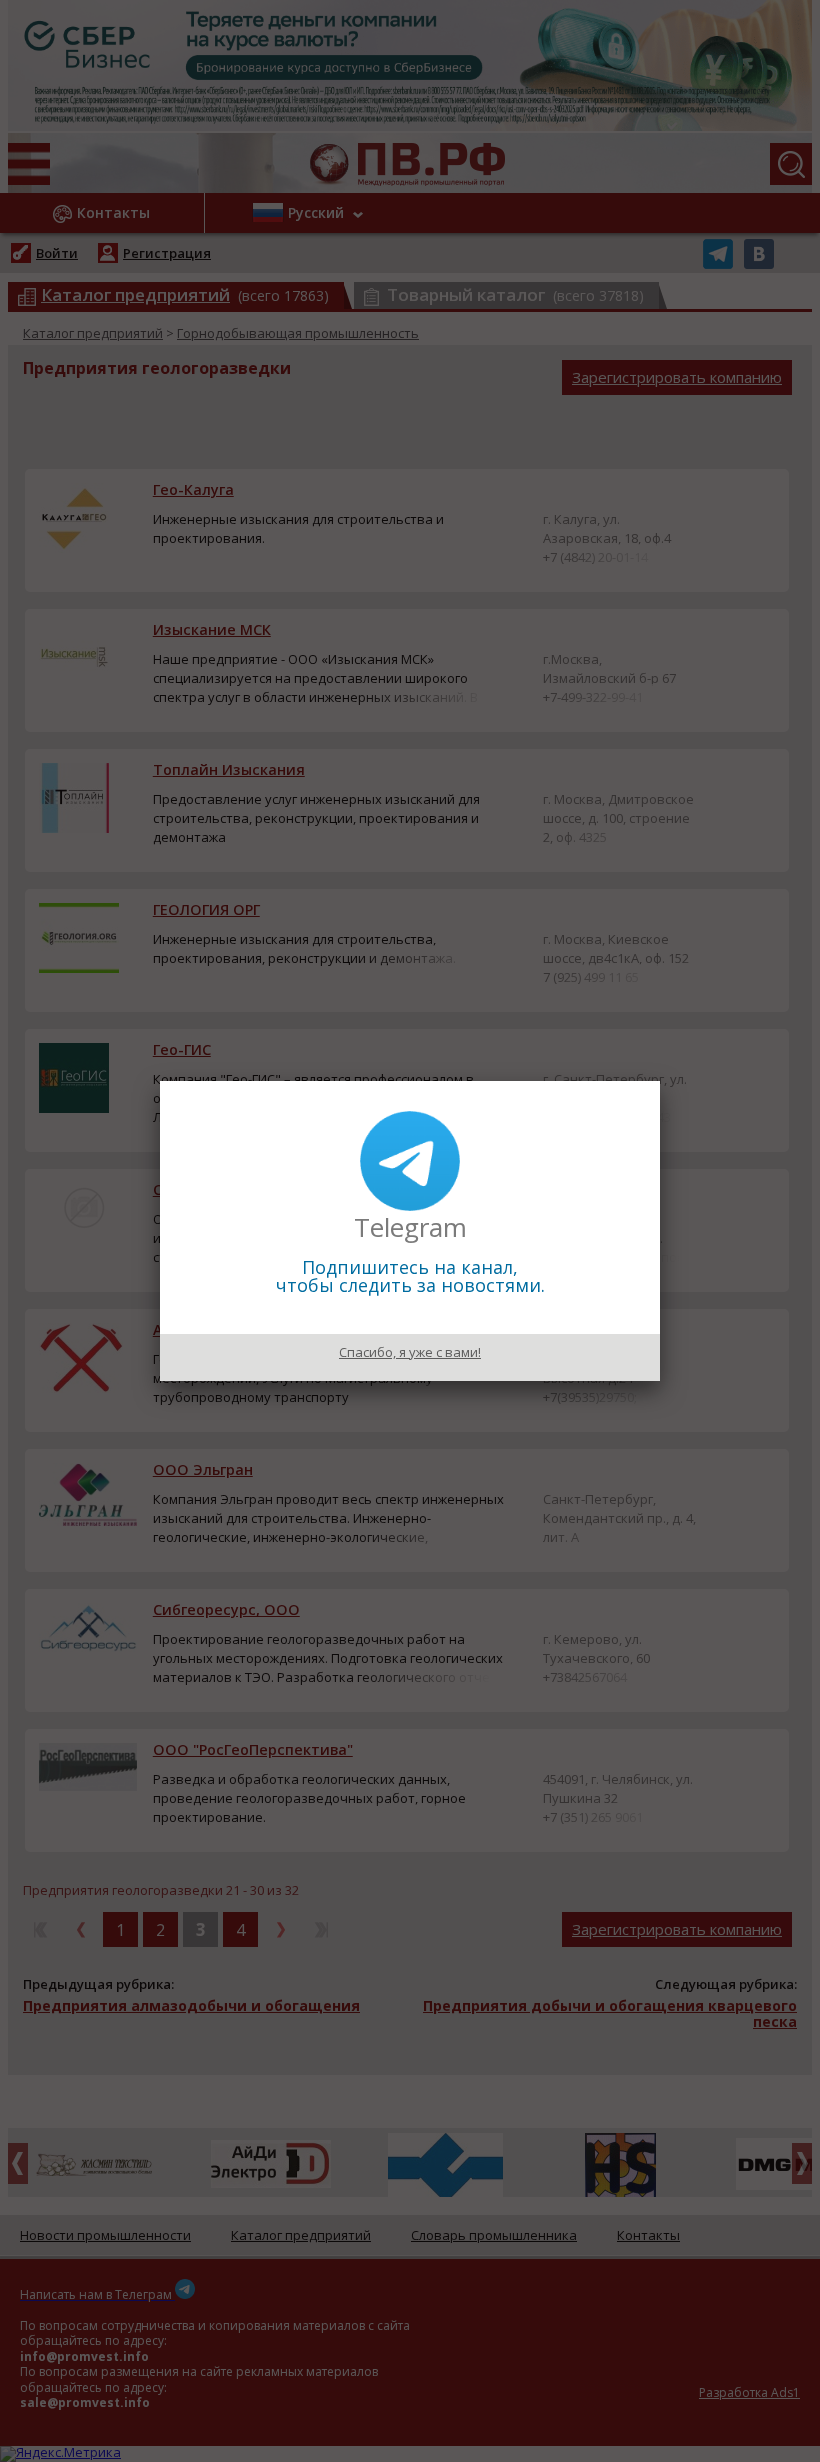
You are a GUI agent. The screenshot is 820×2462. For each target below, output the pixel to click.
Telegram (410, 1227)
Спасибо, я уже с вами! (410, 1352)
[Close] (660, 1081)
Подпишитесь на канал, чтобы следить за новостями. (410, 1276)
